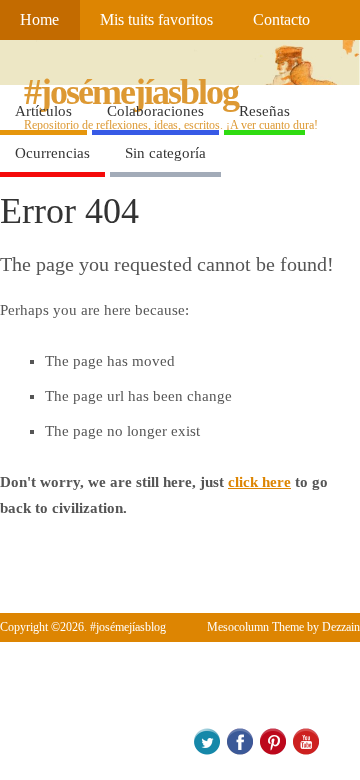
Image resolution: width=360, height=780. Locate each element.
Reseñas (264, 111)
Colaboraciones (155, 111)
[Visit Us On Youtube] (305, 751)
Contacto (281, 20)
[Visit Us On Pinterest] (272, 751)
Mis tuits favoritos (156, 20)
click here (259, 482)
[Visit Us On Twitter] (206, 751)
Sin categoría (165, 153)
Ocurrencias (52, 153)
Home (39, 20)
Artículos (43, 111)
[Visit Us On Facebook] (239, 751)
